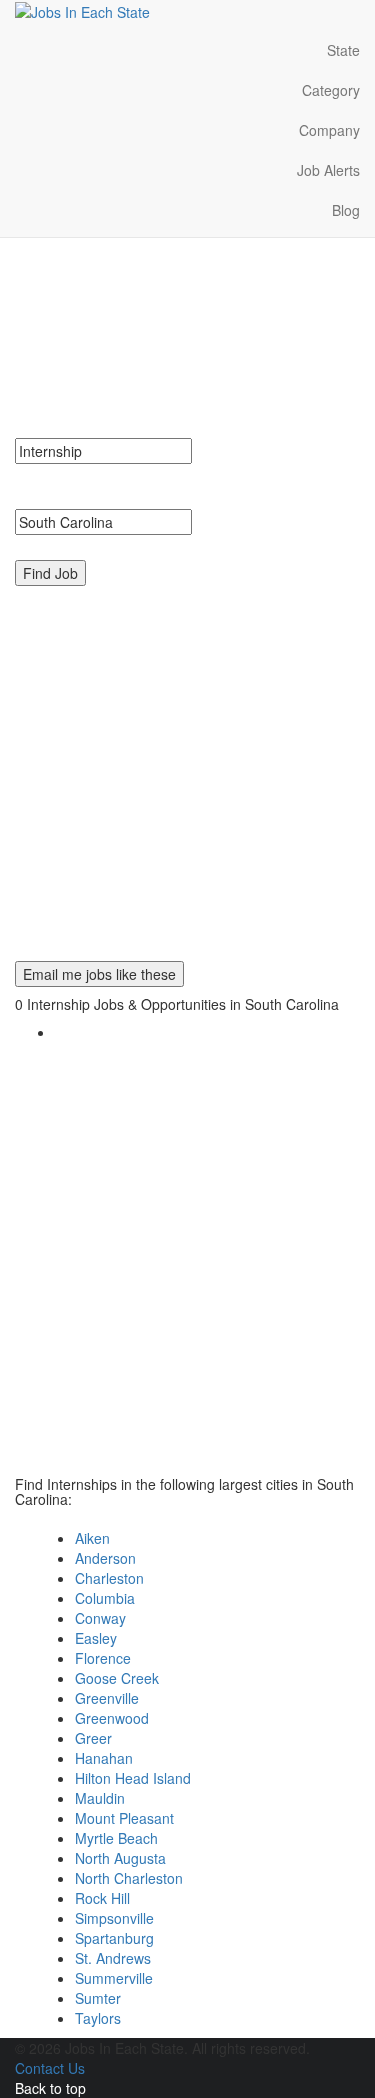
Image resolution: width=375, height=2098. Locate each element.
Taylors (98, 2018)
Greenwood (112, 1718)
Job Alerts (328, 170)
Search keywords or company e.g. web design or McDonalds (181, 484)
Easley (96, 1638)
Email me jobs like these (99, 974)
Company (329, 130)
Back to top (50, 2088)
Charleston (109, 1578)
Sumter (98, 1998)
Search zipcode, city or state (112, 545)
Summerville (114, 1978)
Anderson (105, 1558)
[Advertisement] (187, 773)
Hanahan (104, 1758)
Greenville (107, 1698)
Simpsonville (114, 1918)
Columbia (105, 1598)
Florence (103, 1658)
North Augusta (120, 1858)
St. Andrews (113, 1958)
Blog (346, 210)
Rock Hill (102, 1898)
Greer (93, 1738)
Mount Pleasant (124, 1818)
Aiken (92, 1538)
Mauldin (100, 1798)
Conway (100, 1618)
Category (331, 90)
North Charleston (129, 1878)
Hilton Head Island (133, 1778)
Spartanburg (114, 1938)
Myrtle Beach (116, 1838)
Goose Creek (117, 1678)
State (343, 50)
